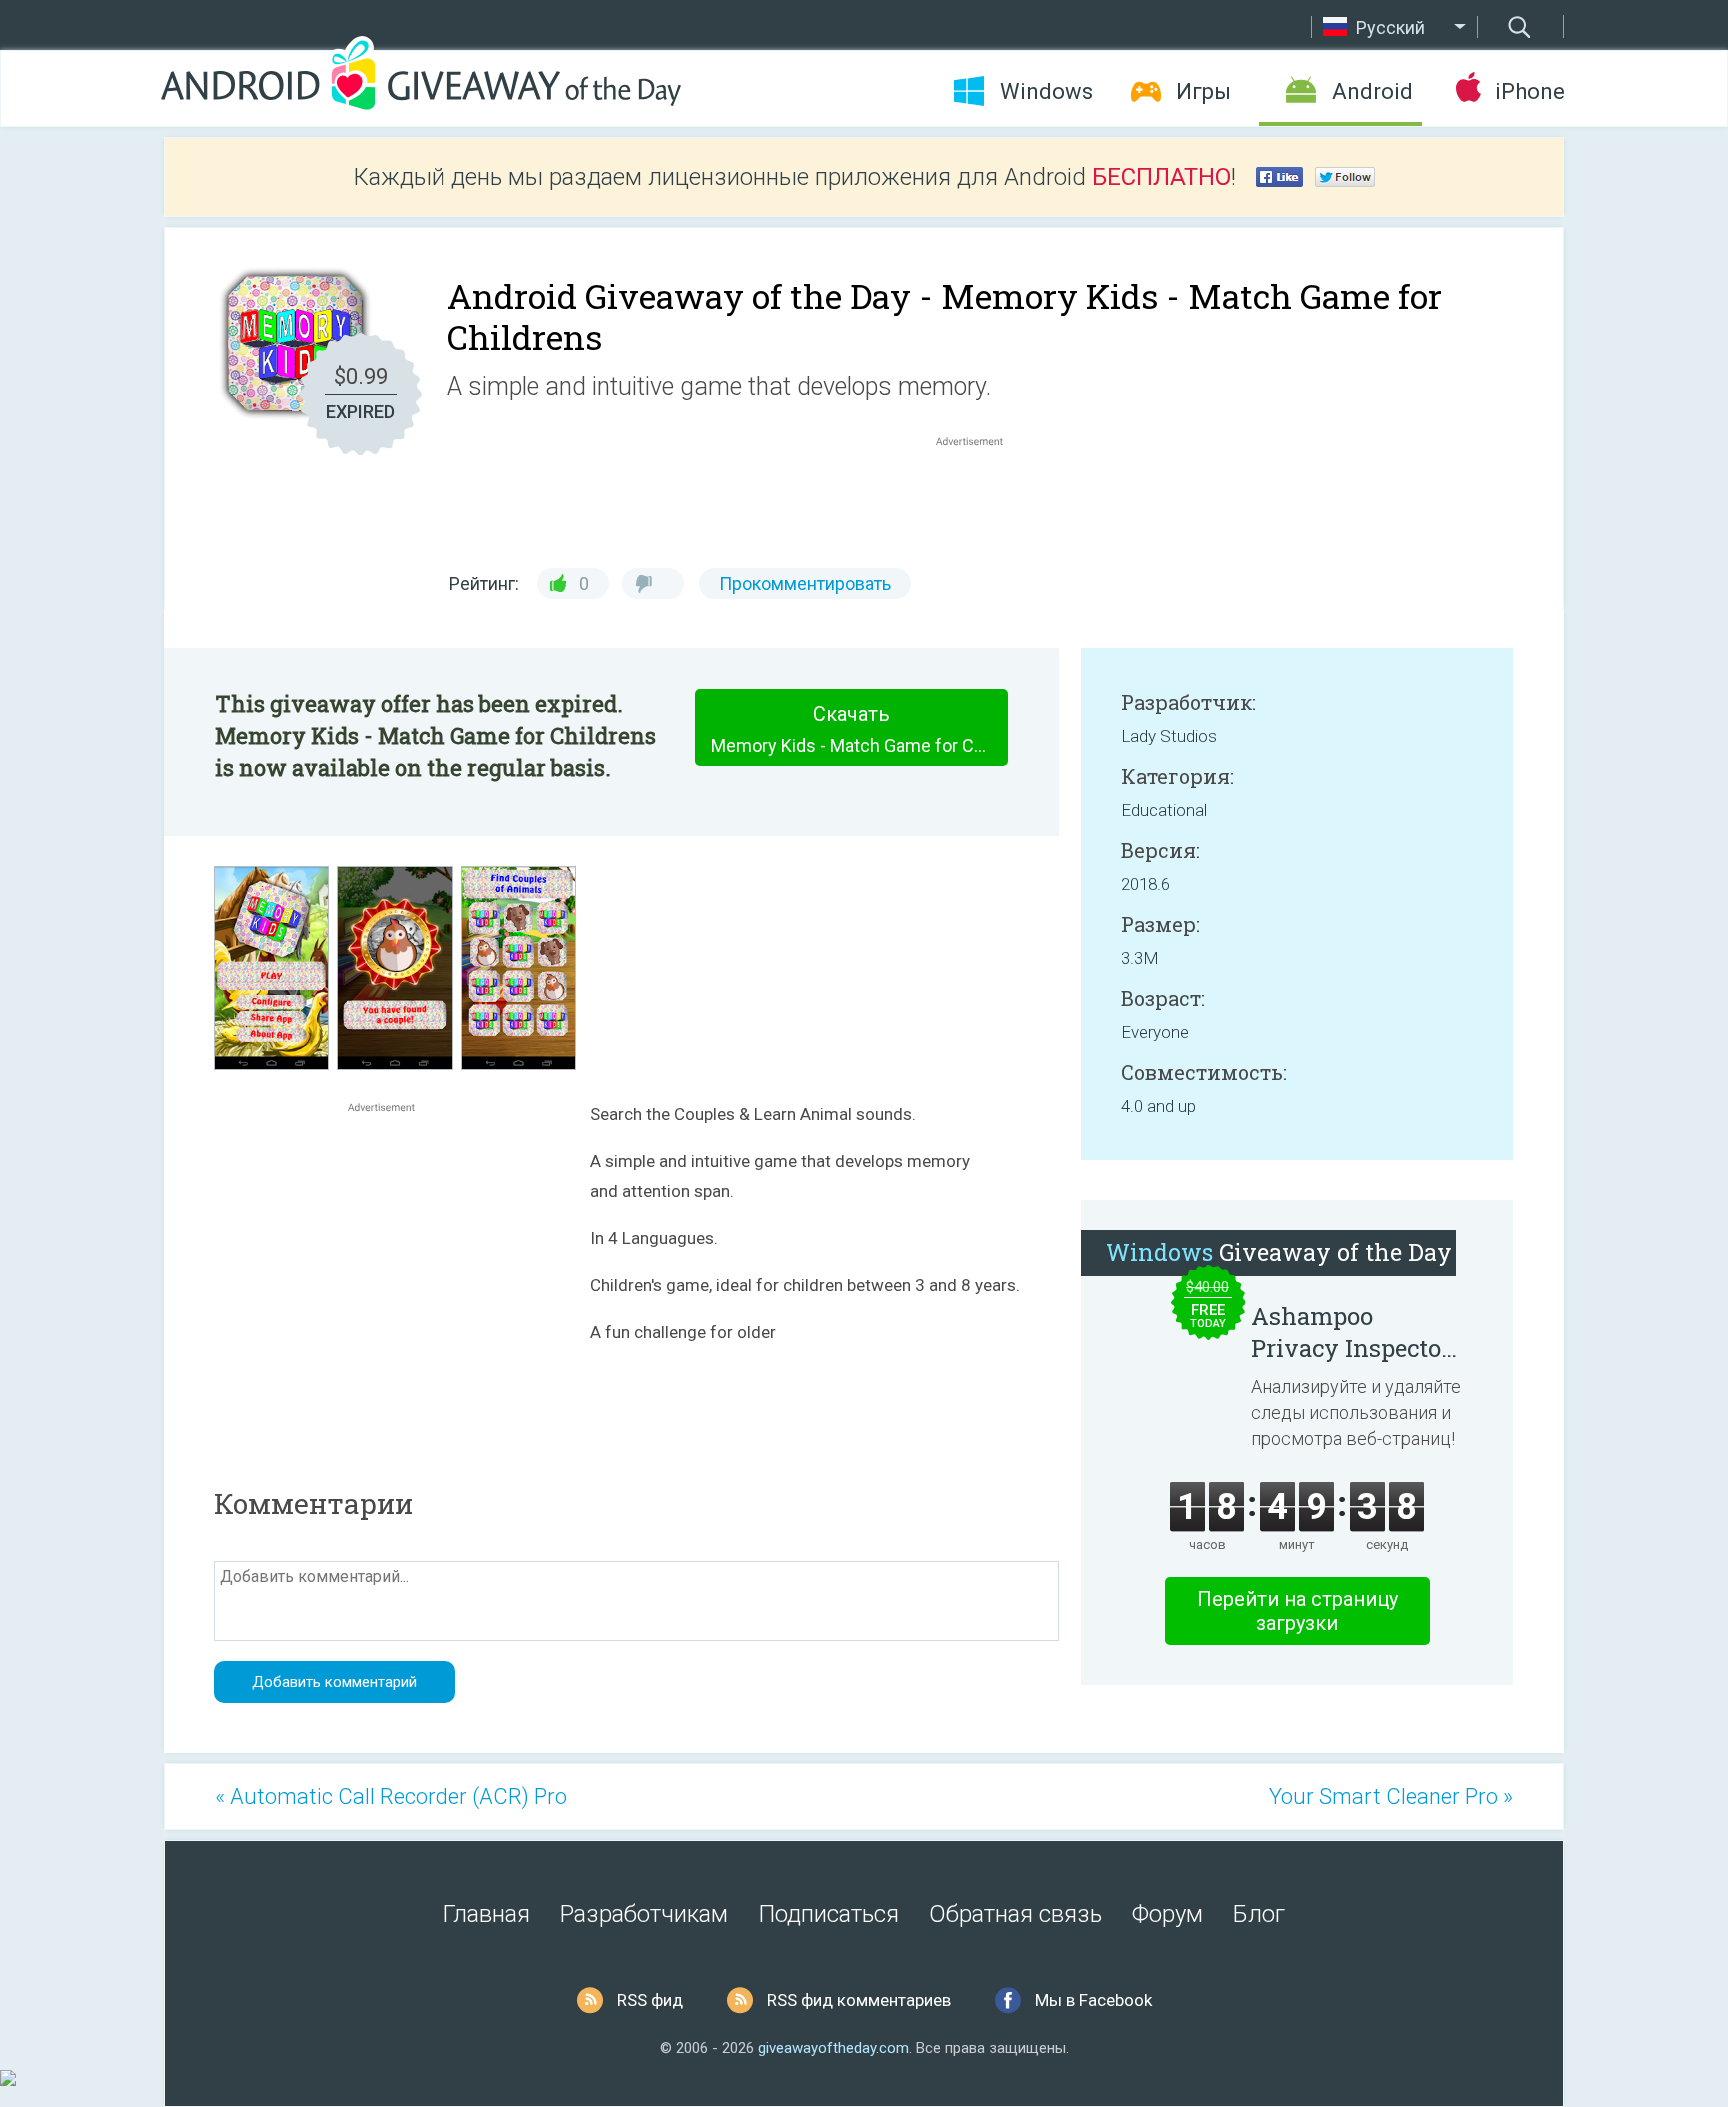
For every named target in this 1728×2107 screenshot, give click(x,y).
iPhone (1529, 91)
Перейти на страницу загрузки (1297, 1611)
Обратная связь (1015, 1914)
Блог (1259, 1914)
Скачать (859, 729)
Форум (1167, 1914)
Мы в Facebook (1093, 2000)
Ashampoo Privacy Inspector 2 (1351, 1332)
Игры (1203, 91)
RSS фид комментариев (859, 2000)
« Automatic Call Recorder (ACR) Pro (391, 1796)
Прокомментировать (805, 583)
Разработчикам (644, 1914)
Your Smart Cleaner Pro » (1391, 1796)
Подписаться (828, 1914)
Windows (1046, 91)
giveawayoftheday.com (833, 2048)
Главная (486, 1914)
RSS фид (650, 2000)
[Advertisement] (980, 499)
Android (1372, 91)
